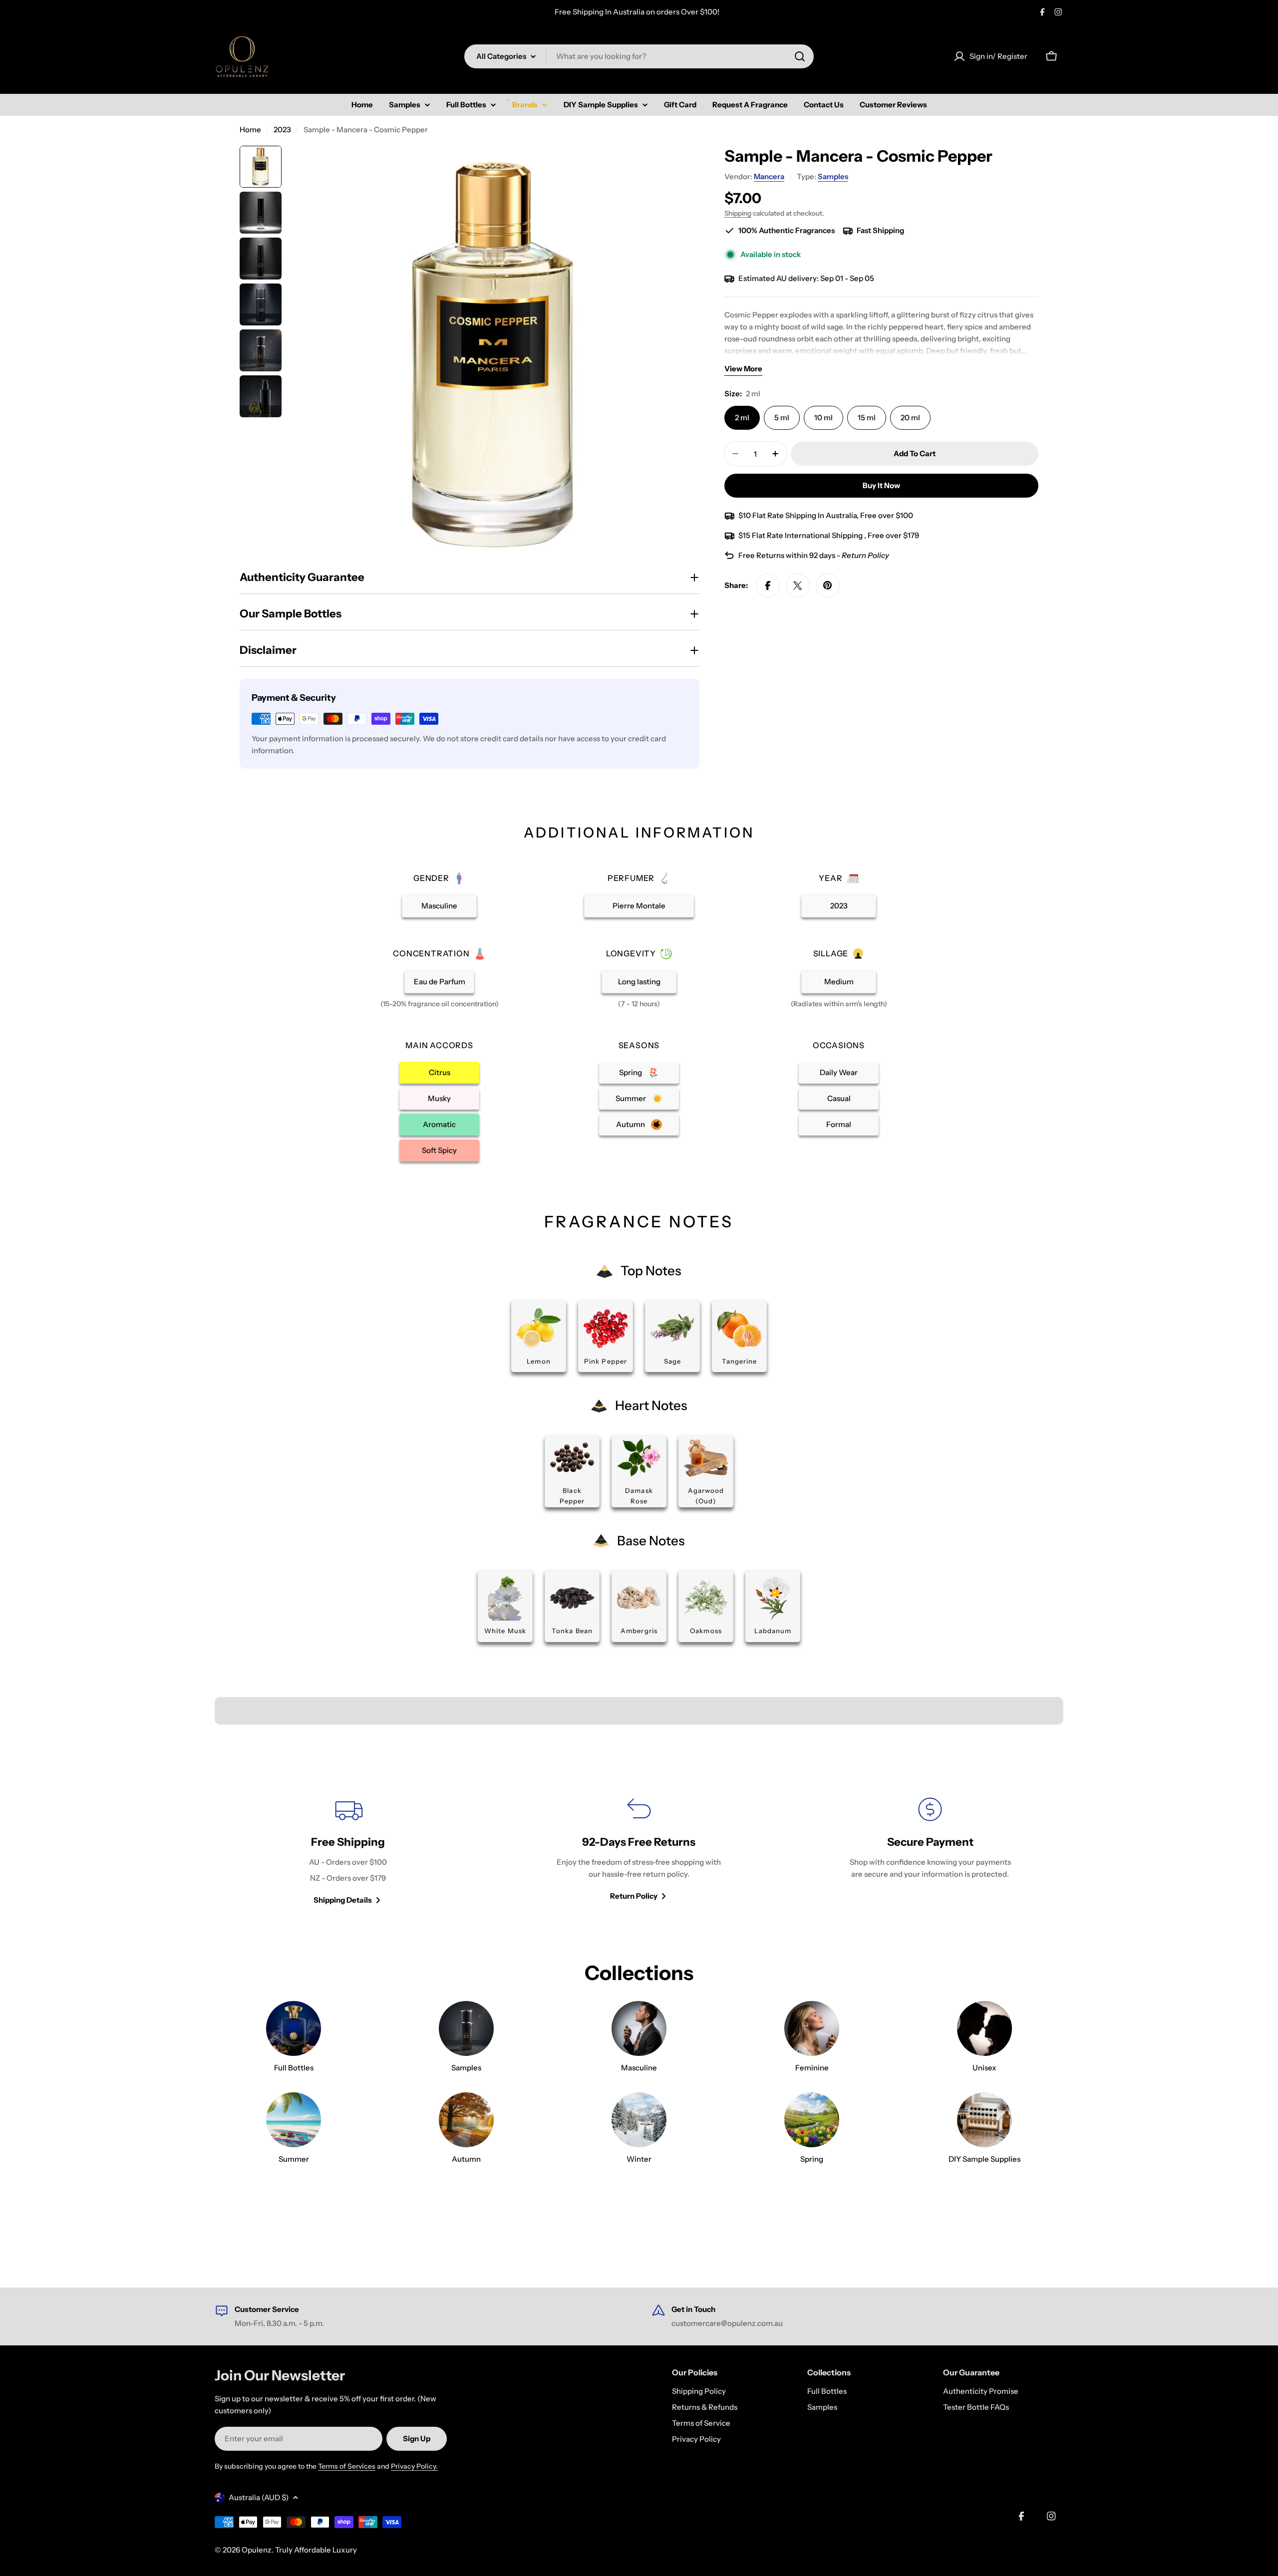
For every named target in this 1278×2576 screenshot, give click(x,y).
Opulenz (257, 2550)
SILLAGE (831, 953)
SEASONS (639, 1045)
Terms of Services (347, 2466)
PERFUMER (631, 878)
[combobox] (639, 56)
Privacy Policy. (414, 2466)
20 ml (910, 418)
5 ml (782, 418)
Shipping (738, 213)
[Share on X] (798, 585)
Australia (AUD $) (259, 2497)
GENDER (431, 878)
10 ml (823, 418)
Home (250, 130)
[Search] (800, 56)
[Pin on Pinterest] (828, 585)
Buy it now (881, 485)
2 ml (742, 418)
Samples (833, 176)
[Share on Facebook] (768, 585)
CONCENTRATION (431, 953)
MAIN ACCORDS (439, 1045)
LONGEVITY (631, 953)
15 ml (867, 418)
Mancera (769, 176)
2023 (282, 130)
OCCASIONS (839, 1045)
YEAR (830, 878)
